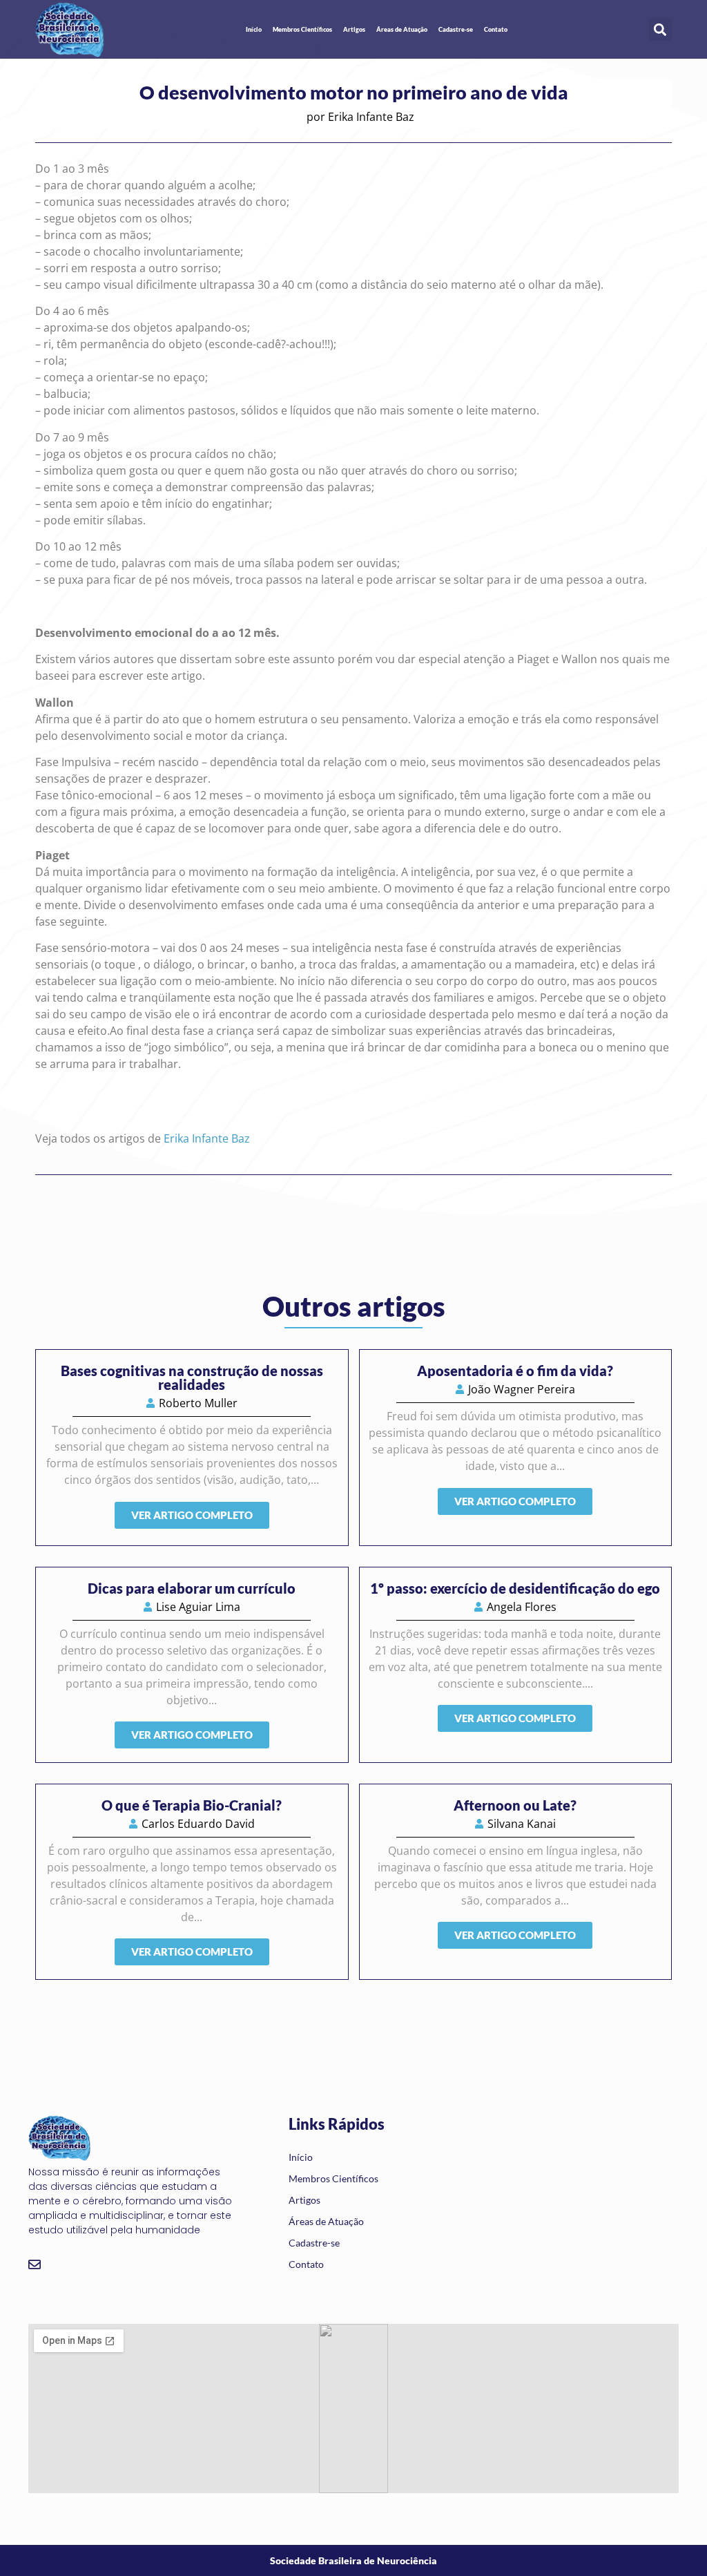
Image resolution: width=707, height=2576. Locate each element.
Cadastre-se (456, 29)
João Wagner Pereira (522, 1389)
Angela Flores (522, 1607)
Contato (496, 29)
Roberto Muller (198, 1403)
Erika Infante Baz (371, 117)
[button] (660, 29)
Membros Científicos (302, 29)
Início (254, 29)
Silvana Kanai (522, 1824)
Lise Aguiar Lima (198, 1607)
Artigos (354, 29)
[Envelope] (35, 2264)
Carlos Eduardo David (198, 1824)
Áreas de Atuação (402, 29)
